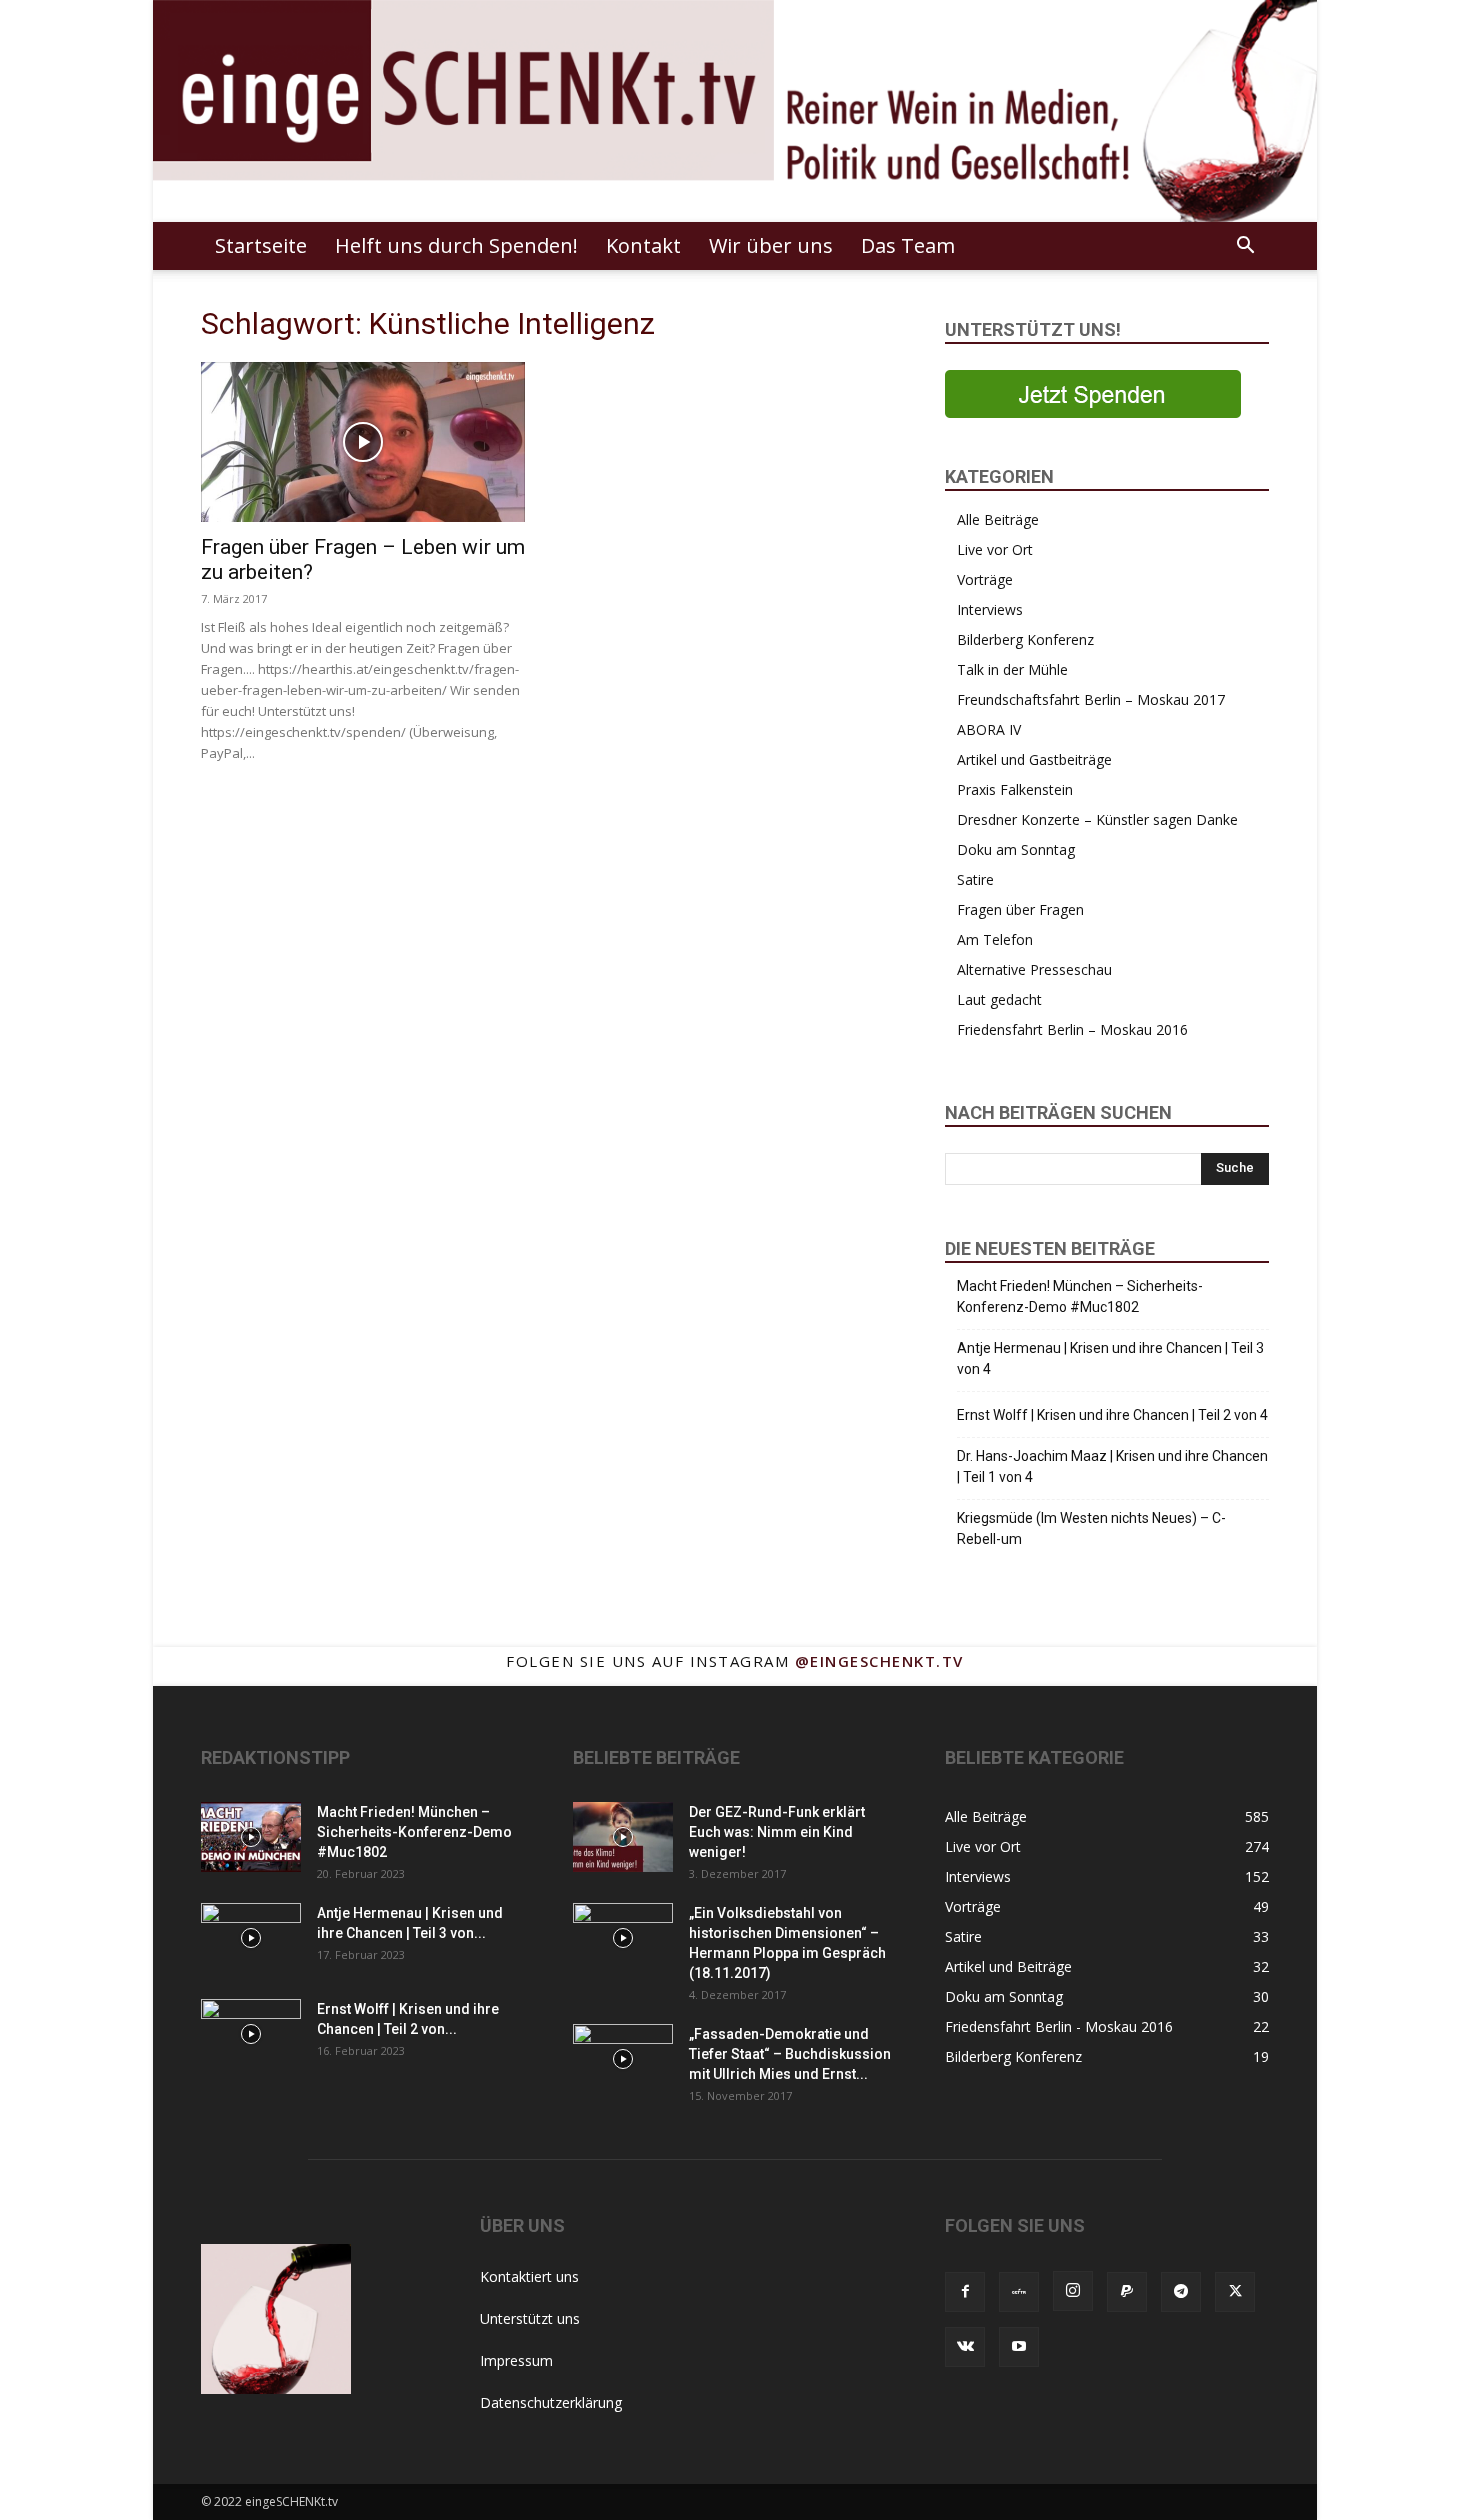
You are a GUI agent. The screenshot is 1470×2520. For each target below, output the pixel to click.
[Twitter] (1235, 2292)
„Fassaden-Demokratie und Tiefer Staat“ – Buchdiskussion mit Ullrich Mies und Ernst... (790, 2054)
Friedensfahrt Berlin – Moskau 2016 (1072, 1029)
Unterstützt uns (530, 2318)
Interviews (990, 609)
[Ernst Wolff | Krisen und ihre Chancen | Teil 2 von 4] (251, 2034)
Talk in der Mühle (1012, 669)
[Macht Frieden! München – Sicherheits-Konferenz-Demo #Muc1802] (251, 1837)
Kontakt (643, 245)
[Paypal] (1127, 2292)
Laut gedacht (999, 999)
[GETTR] (1019, 2292)
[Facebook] (965, 2292)
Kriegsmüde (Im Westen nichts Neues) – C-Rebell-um (1091, 1528)
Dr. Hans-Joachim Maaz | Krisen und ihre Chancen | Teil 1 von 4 (1112, 1466)
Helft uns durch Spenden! (456, 245)
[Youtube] (1019, 2347)
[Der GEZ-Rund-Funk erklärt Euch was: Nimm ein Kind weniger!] (623, 1837)
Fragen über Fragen (1020, 909)
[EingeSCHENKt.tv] (735, 111)
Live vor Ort (995, 549)
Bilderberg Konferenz (1025, 639)
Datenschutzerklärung (551, 2402)
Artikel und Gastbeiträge (1034, 759)
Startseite (261, 245)
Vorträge (985, 579)
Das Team (908, 245)
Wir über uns (771, 245)
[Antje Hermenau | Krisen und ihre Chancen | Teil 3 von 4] (251, 1938)
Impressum (516, 2360)
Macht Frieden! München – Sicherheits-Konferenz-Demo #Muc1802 (1080, 1296)
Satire (975, 879)
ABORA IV (989, 729)
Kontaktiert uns (529, 2276)
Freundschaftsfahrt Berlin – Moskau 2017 (1091, 699)
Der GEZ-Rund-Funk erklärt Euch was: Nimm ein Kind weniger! (777, 1832)
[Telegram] (1181, 2292)
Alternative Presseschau (1034, 969)
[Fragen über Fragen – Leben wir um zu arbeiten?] (363, 442)
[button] (1245, 247)
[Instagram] (1073, 2291)
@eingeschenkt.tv (879, 1661)
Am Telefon (995, 939)
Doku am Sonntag (1016, 849)
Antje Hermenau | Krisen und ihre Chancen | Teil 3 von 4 (1110, 1358)
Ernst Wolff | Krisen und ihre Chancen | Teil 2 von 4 (1112, 1415)
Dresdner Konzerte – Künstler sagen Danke (1097, 819)
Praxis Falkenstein (1015, 789)
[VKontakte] (965, 2347)
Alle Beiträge (998, 519)
